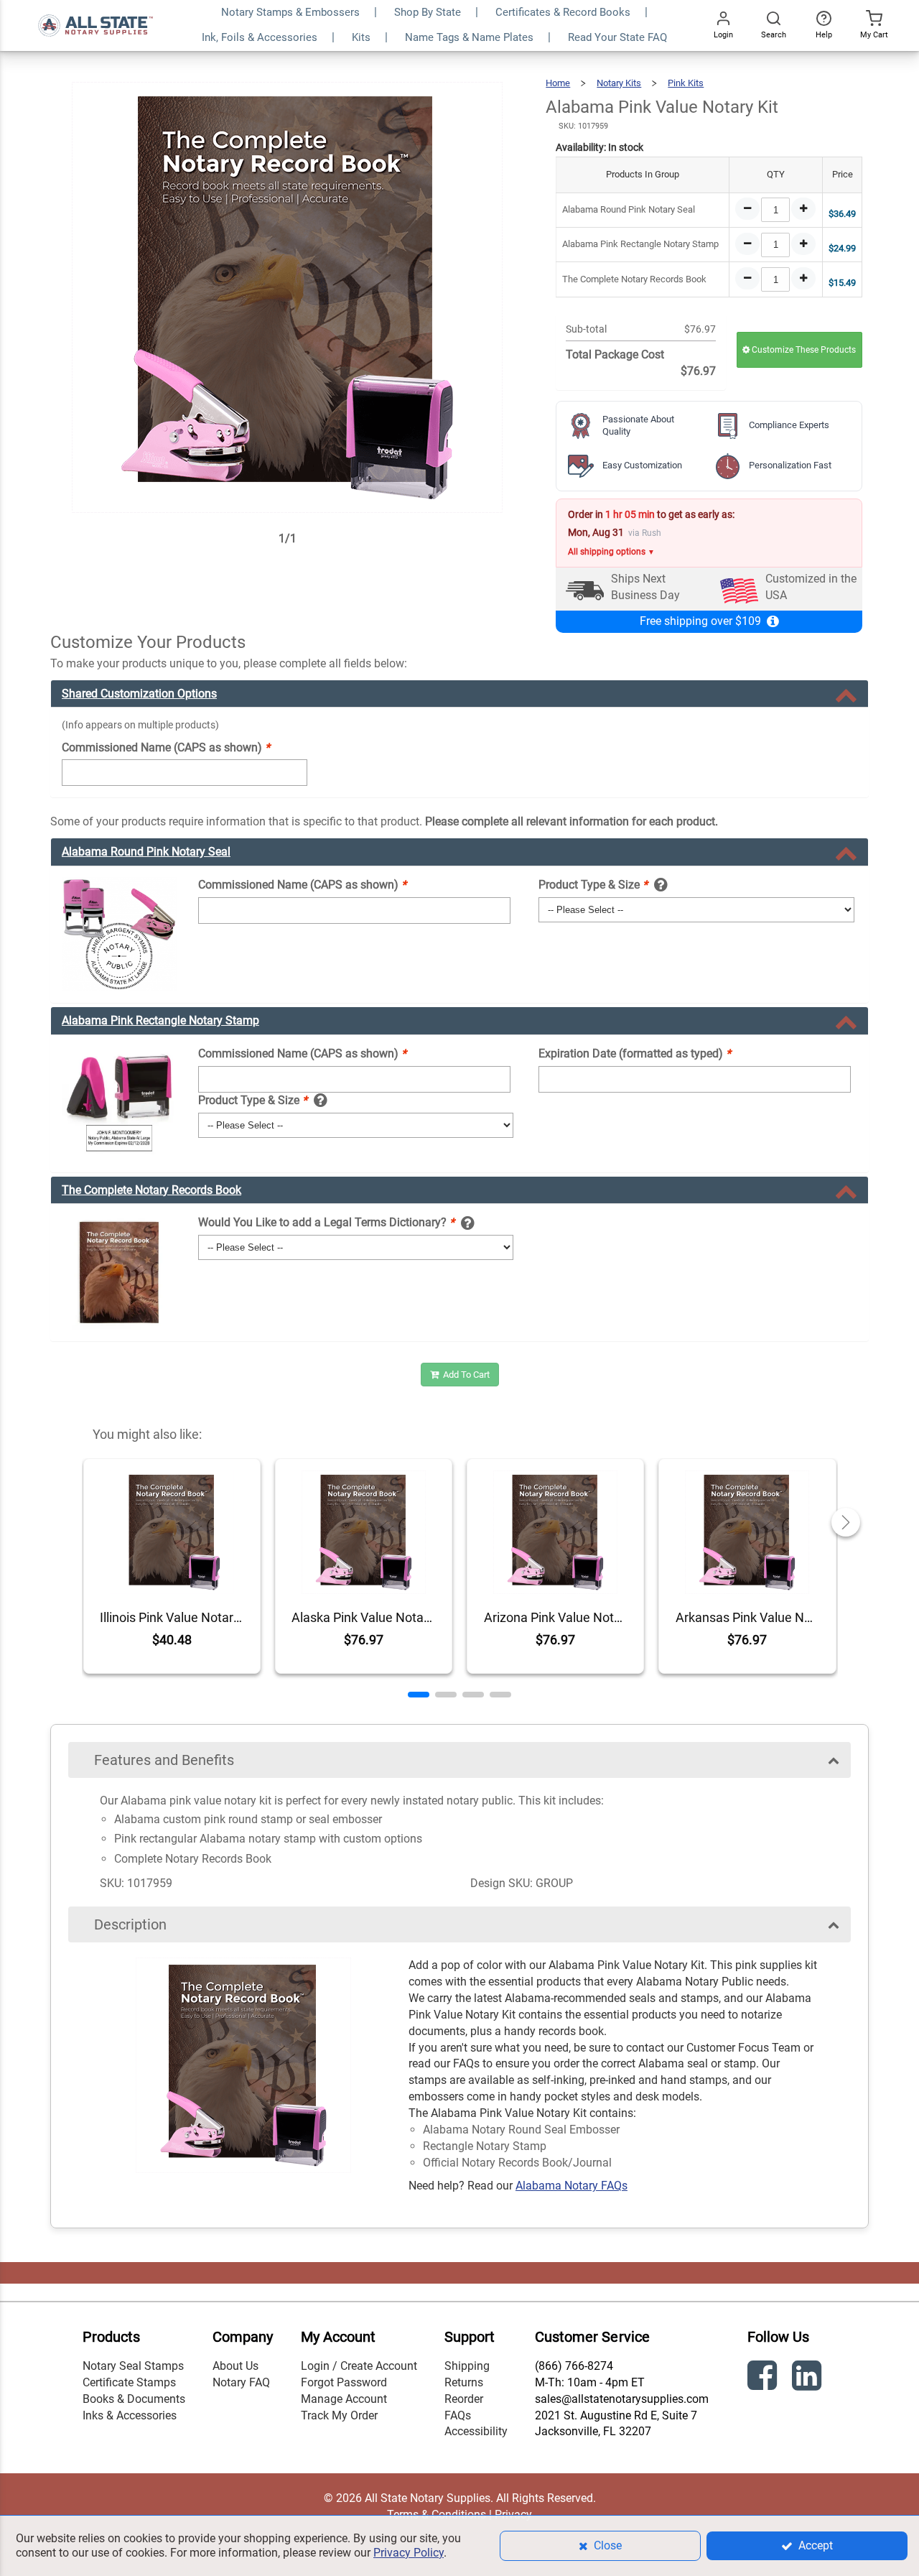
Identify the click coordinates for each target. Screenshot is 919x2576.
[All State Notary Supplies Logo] (95, 8)
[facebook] (764, 2378)
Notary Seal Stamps (133, 2366)
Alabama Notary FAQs (572, 2186)
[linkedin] (808, 2378)
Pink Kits (686, 83)
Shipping (467, 2366)
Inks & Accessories (130, 2415)
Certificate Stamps (129, 2382)
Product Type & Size (593, 885)
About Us (235, 2366)
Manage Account (344, 2399)
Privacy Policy (409, 2553)
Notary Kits (619, 83)
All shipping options (611, 552)
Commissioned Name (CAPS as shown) (166, 747)
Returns (464, 2382)
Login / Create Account (359, 2366)
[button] (419, 1695)
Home (558, 83)
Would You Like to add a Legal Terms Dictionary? (326, 1222)
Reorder (464, 2399)
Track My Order (339, 2415)
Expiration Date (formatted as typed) (635, 1053)
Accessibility (476, 2431)
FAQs (458, 2415)
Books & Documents (134, 2399)
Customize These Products (803, 350)
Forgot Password (344, 2382)
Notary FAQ (241, 2382)
